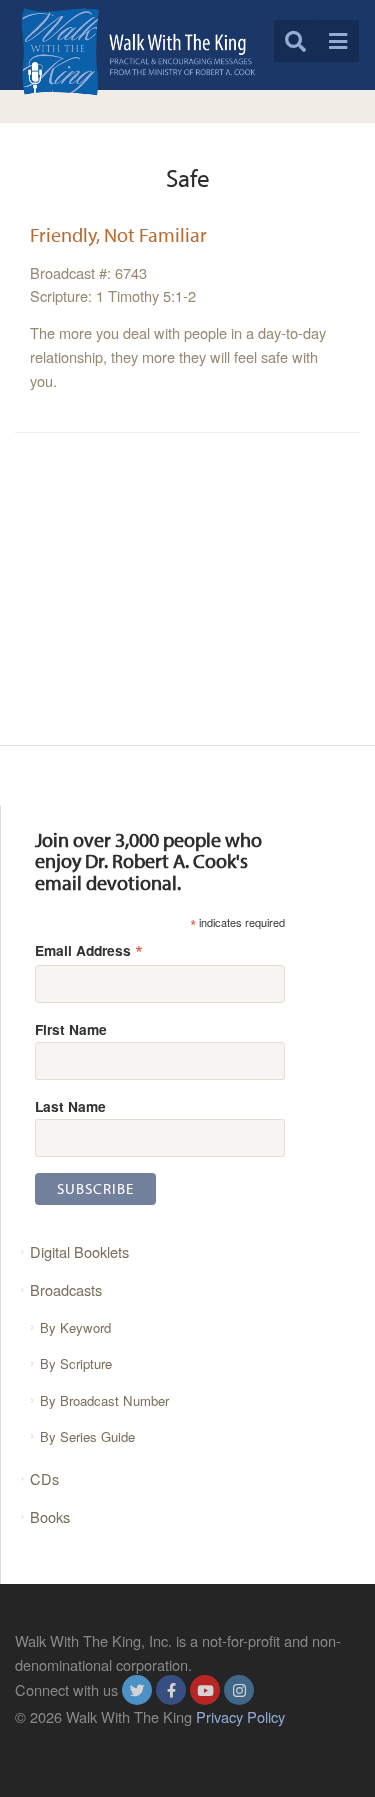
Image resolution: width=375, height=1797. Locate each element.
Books (50, 1516)
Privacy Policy (240, 1716)
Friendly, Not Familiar (118, 234)
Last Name (70, 1106)
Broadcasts (66, 1289)
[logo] (138, 51)
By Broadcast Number (104, 1400)
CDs (44, 1478)
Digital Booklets (79, 1251)
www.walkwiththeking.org (96, 1739)
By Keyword (75, 1327)
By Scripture (76, 1363)
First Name (71, 1029)
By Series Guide (87, 1436)
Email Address (89, 949)
